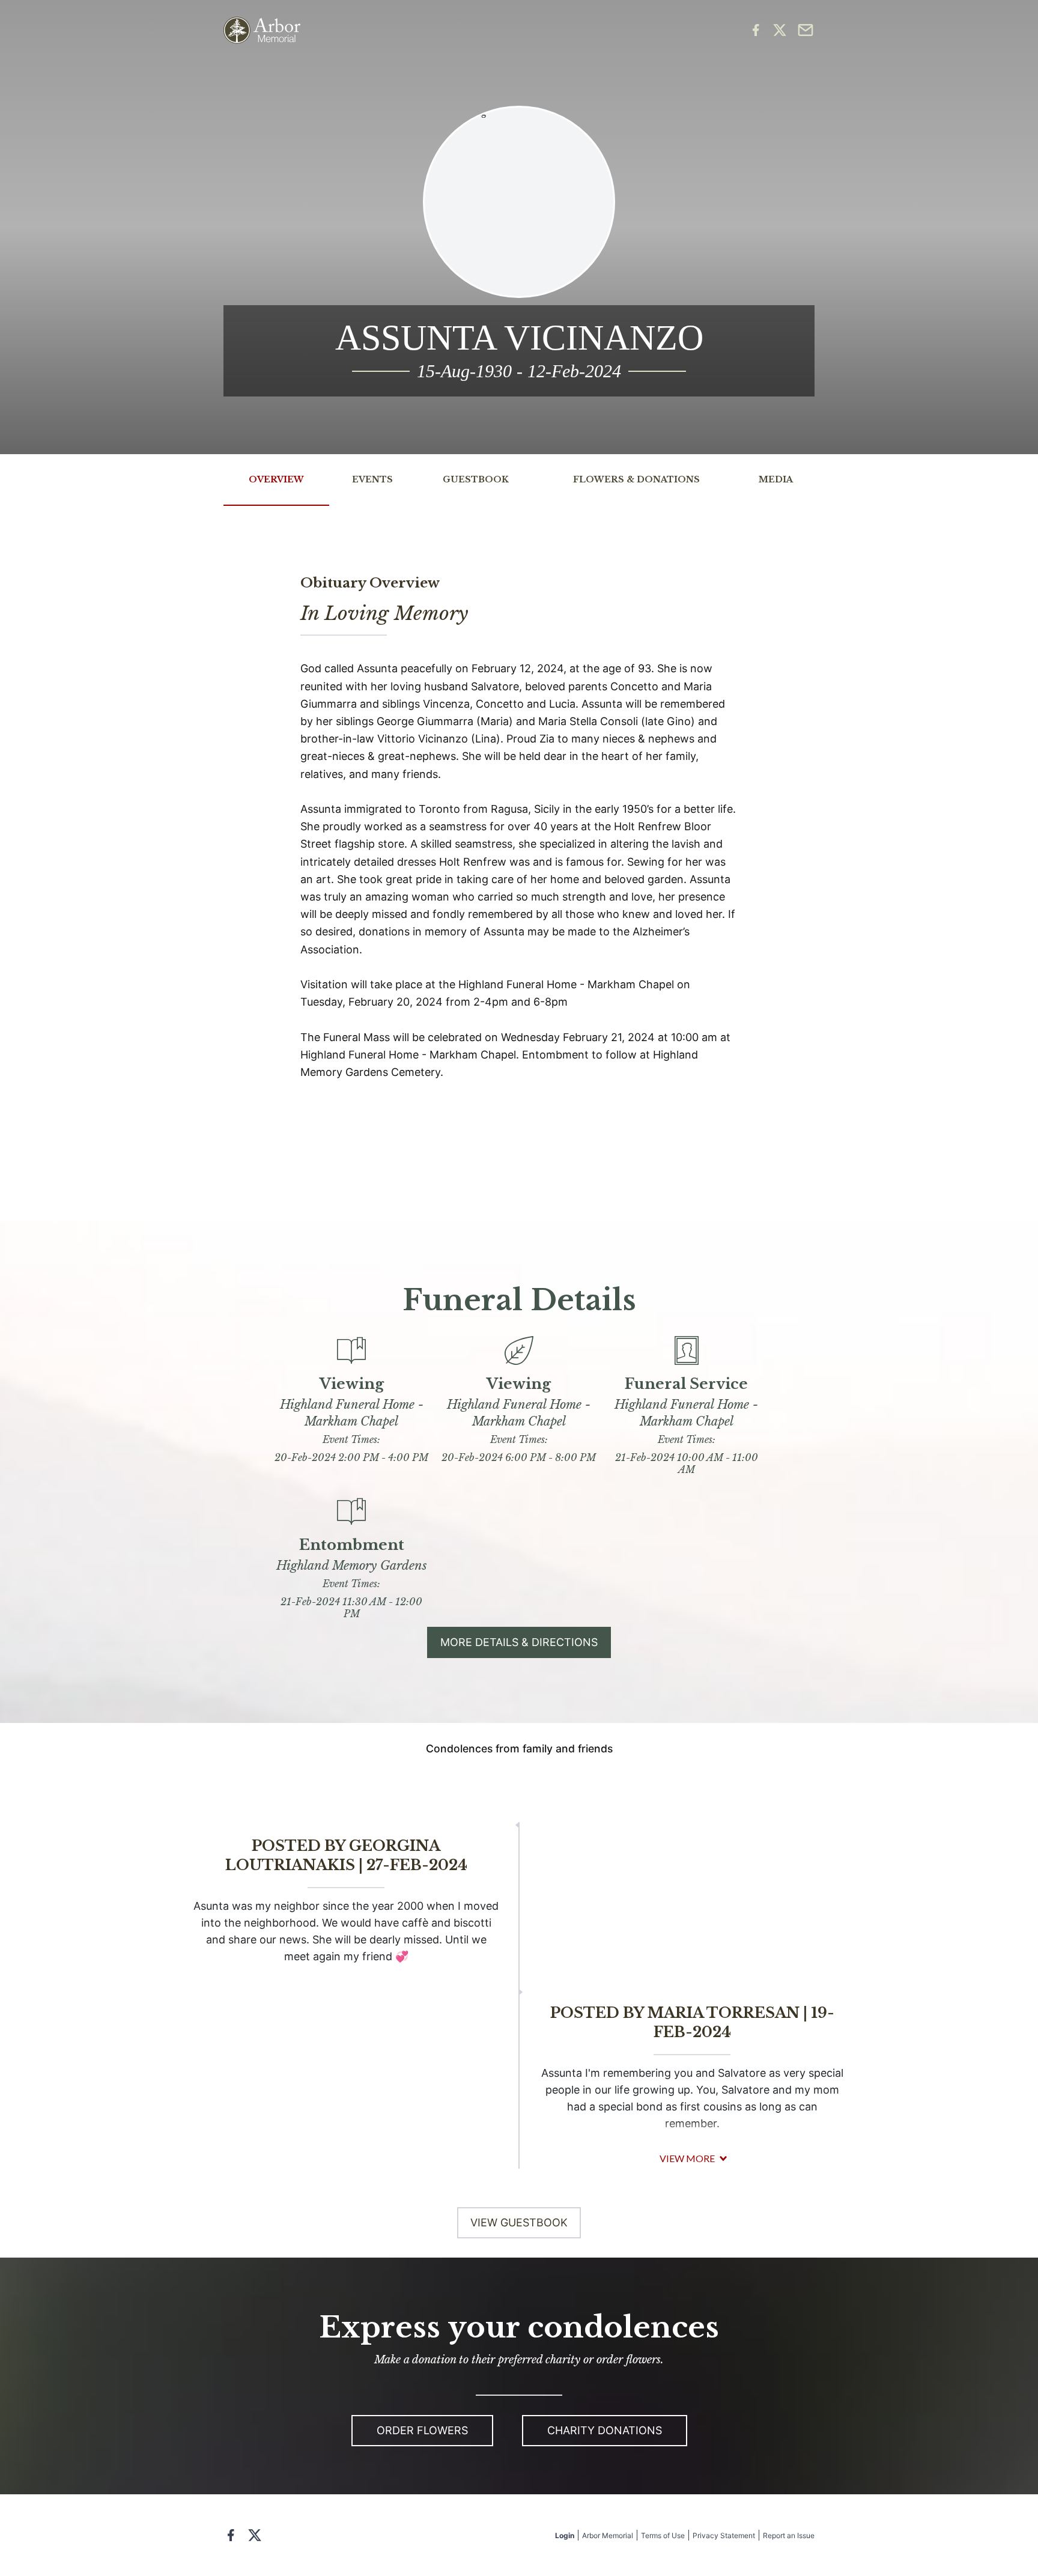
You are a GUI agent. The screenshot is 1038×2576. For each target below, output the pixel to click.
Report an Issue (789, 2535)
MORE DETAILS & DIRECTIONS (519, 1642)
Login (565, 2535)
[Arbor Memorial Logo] (262, 30)
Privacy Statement (724, 2535)
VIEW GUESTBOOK (519, 2222)
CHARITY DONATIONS (605, 2430)
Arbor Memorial (608, 2535)
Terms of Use (663, 2535)
